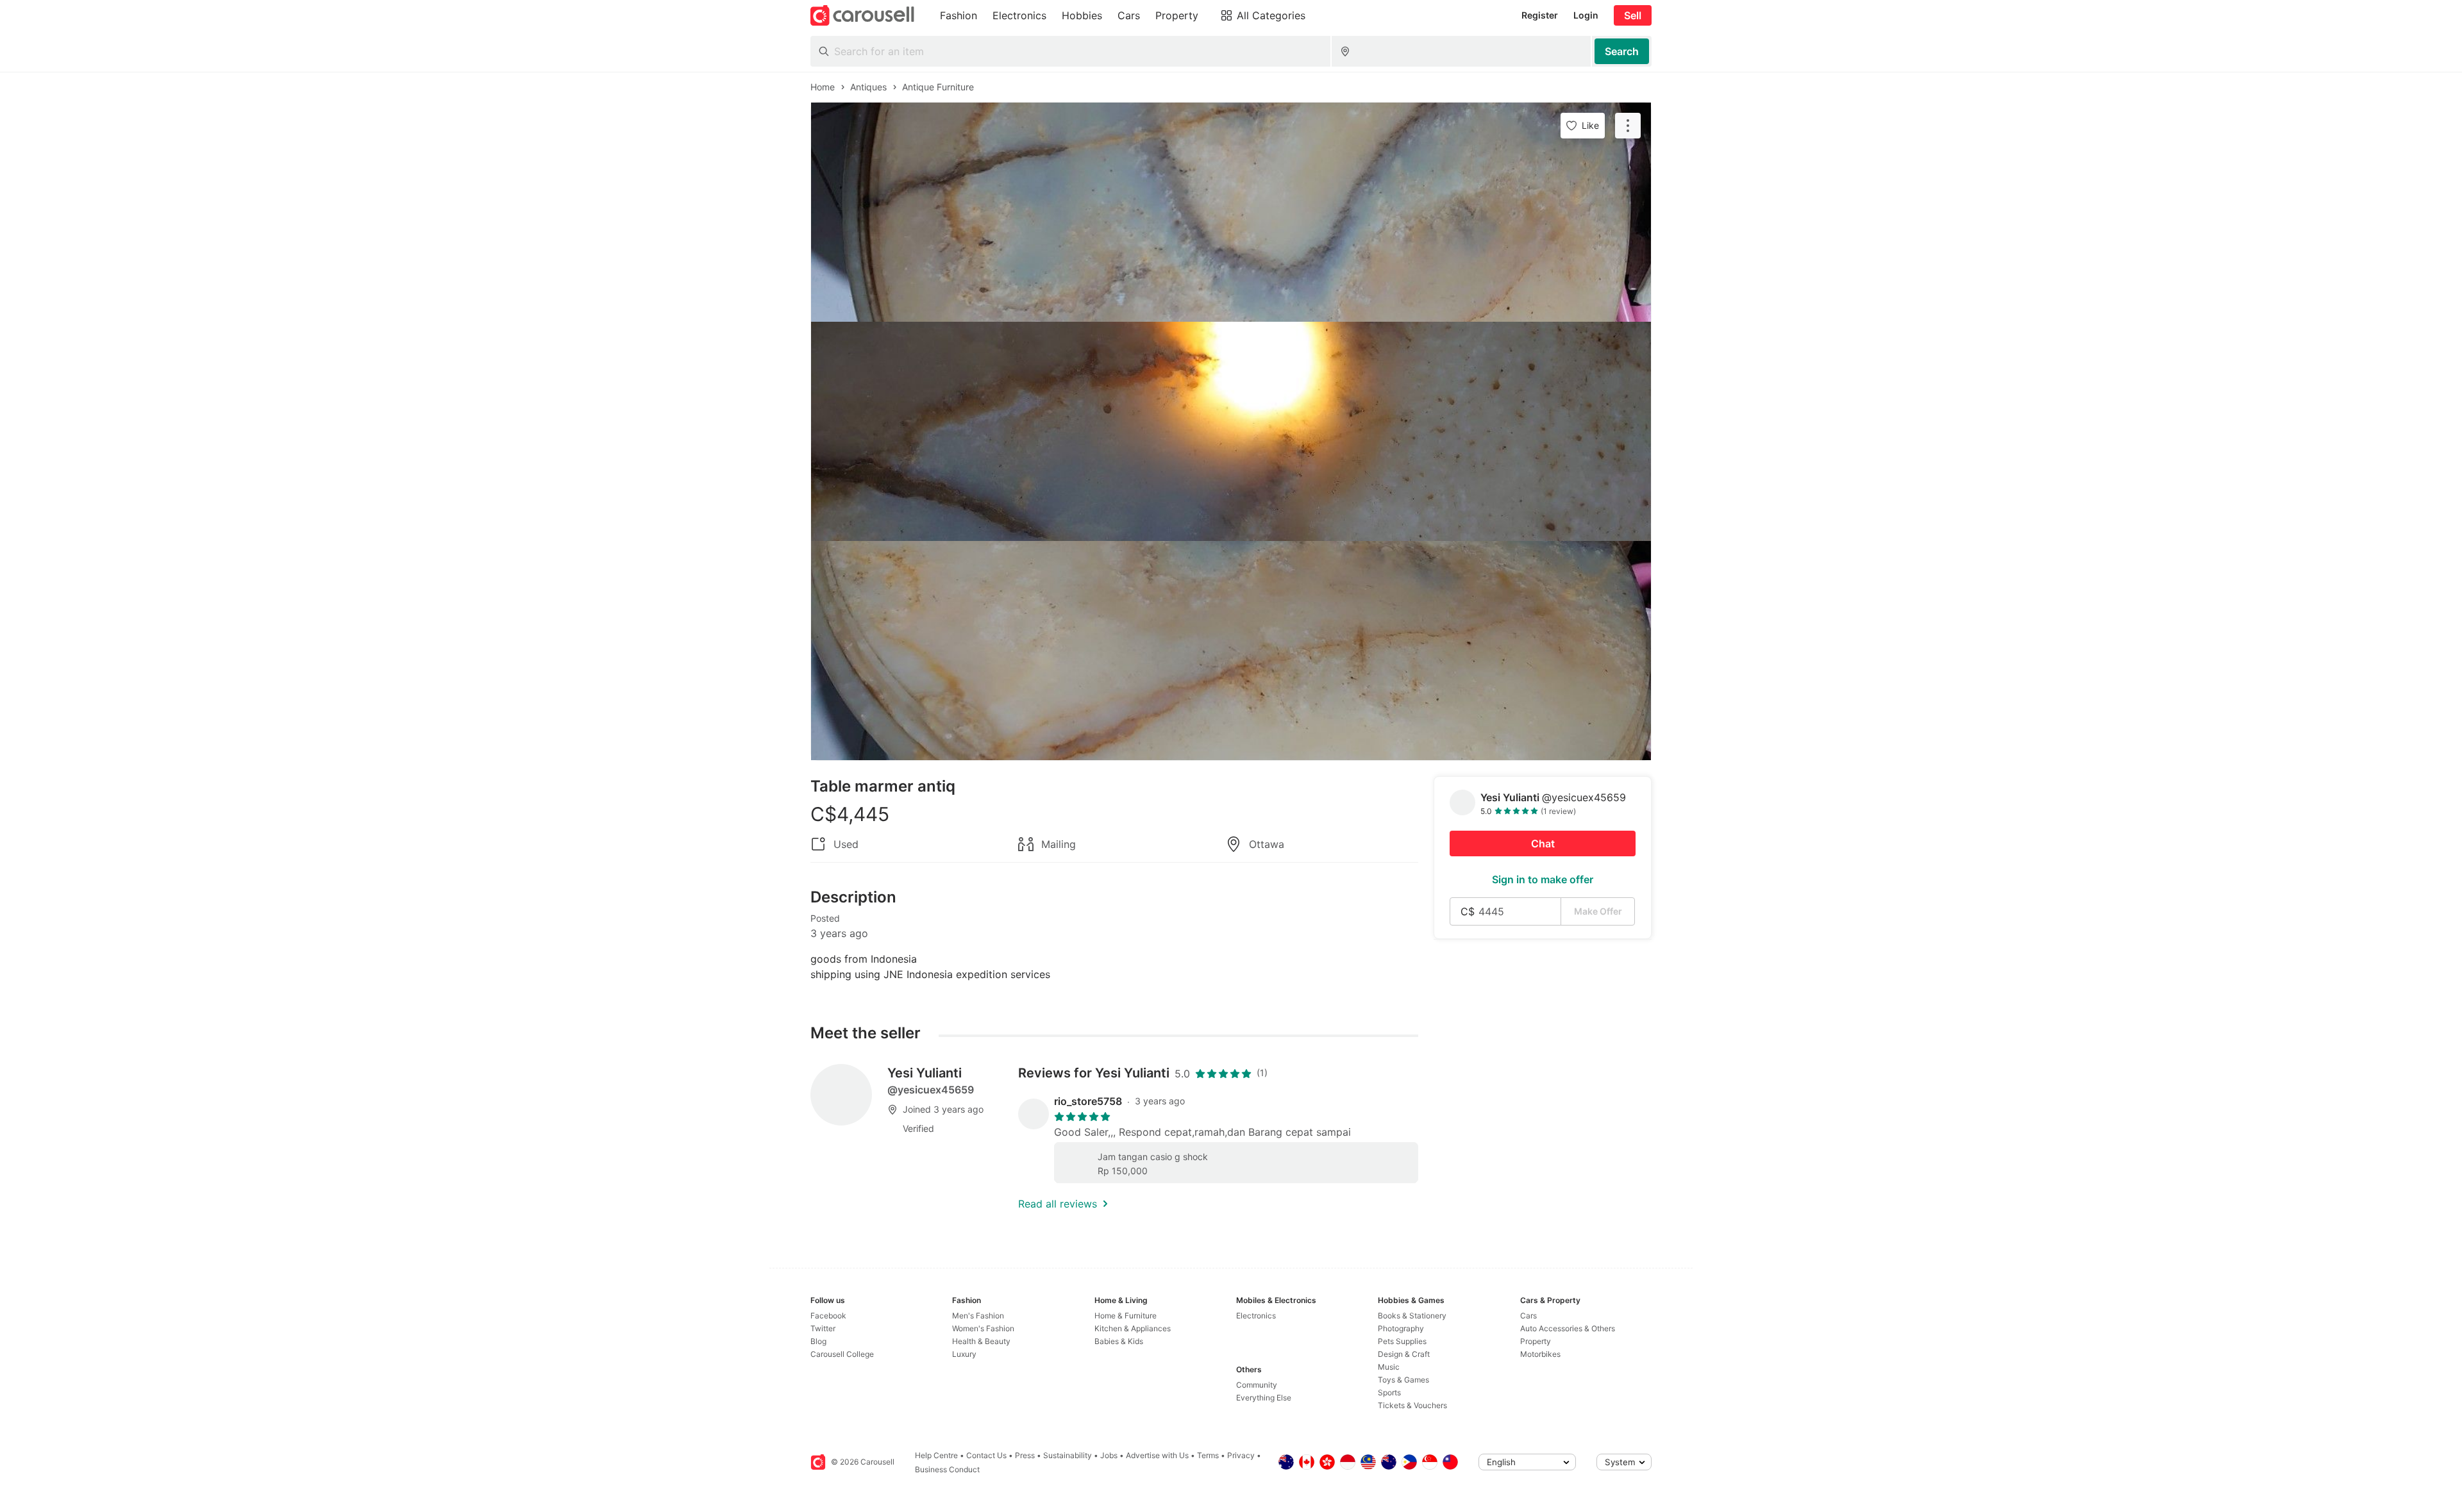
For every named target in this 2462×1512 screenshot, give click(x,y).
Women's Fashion (983, 1328)
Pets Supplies (1402, 1341)
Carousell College (842, 1354)
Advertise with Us (1157, 1455)
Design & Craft (1404, 1354)
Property (1536, 1341)
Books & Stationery (1412, 1316)
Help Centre (936, 1455)
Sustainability (1068, 1455)
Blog (818, 1341)
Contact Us (986, 1455)
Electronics (1256, 1316)
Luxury (964, 1354)
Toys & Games (1403, 1380)
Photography (1401, 1328)
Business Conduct (947, 1469)
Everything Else (1264, 1398)
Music (1389, 1367)
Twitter (823, 1328)
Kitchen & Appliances (1133, 1328)
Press (1025, 1455)
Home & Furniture (1126, 1316)
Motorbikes (1540, 1354)
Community (1257, 1385)
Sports (1389, 1392)
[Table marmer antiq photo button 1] (1231, 212)
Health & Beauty (981, 1341)
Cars (1528, 1316)
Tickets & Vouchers (1412, 1405)
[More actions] (1628, 126)
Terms (1208, 1455)
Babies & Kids (1119, 1341)
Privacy (1241, 1455)
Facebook (828, 1316)
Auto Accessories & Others (1568, 1328)
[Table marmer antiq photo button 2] (1231, 431)
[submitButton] (1622, 51)
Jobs (1109, 1455)
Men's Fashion (978, 1316)
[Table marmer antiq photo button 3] (1231, 651)
